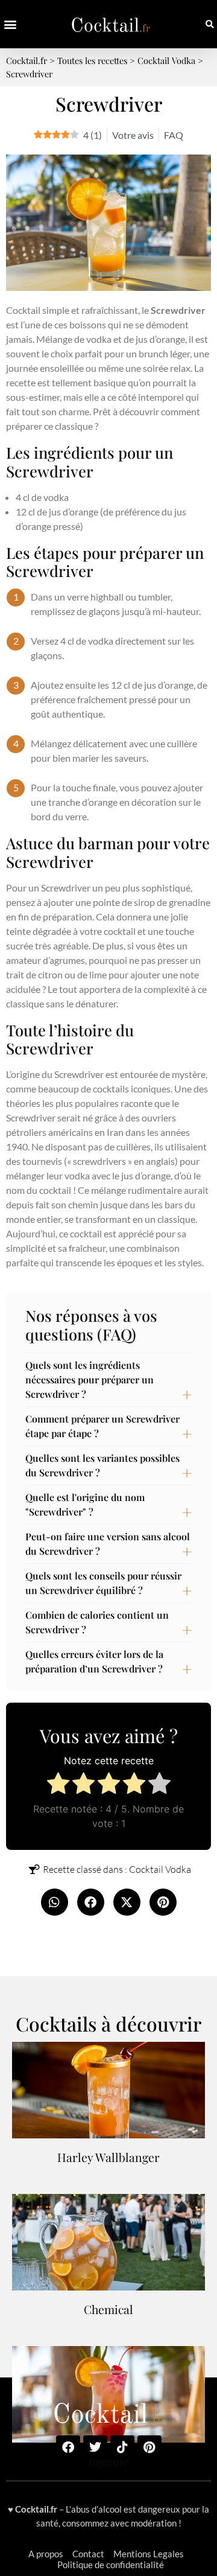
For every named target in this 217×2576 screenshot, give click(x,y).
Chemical (108, 2309)
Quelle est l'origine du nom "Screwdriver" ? (85, 1504)
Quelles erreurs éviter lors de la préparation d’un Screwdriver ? (94, 1661)
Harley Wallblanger (108, 2157)
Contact (88, 2554)
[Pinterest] (149, 2447)
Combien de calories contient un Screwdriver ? (97, 1622)
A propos (46, 2554)
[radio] (58, 1785)
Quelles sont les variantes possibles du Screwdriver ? (102, 1465)
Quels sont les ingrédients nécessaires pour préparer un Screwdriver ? (90, 1379)
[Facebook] (68, 2447)
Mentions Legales (149, 2554)
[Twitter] (95, 2447)
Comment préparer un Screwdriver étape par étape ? (102, 1426)
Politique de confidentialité (111, 2565)
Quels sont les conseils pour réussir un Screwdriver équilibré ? (103, 1583)
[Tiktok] (122, 2447)
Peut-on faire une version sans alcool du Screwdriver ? (108, 1544)
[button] (10, 24)
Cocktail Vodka (160, 1869)
